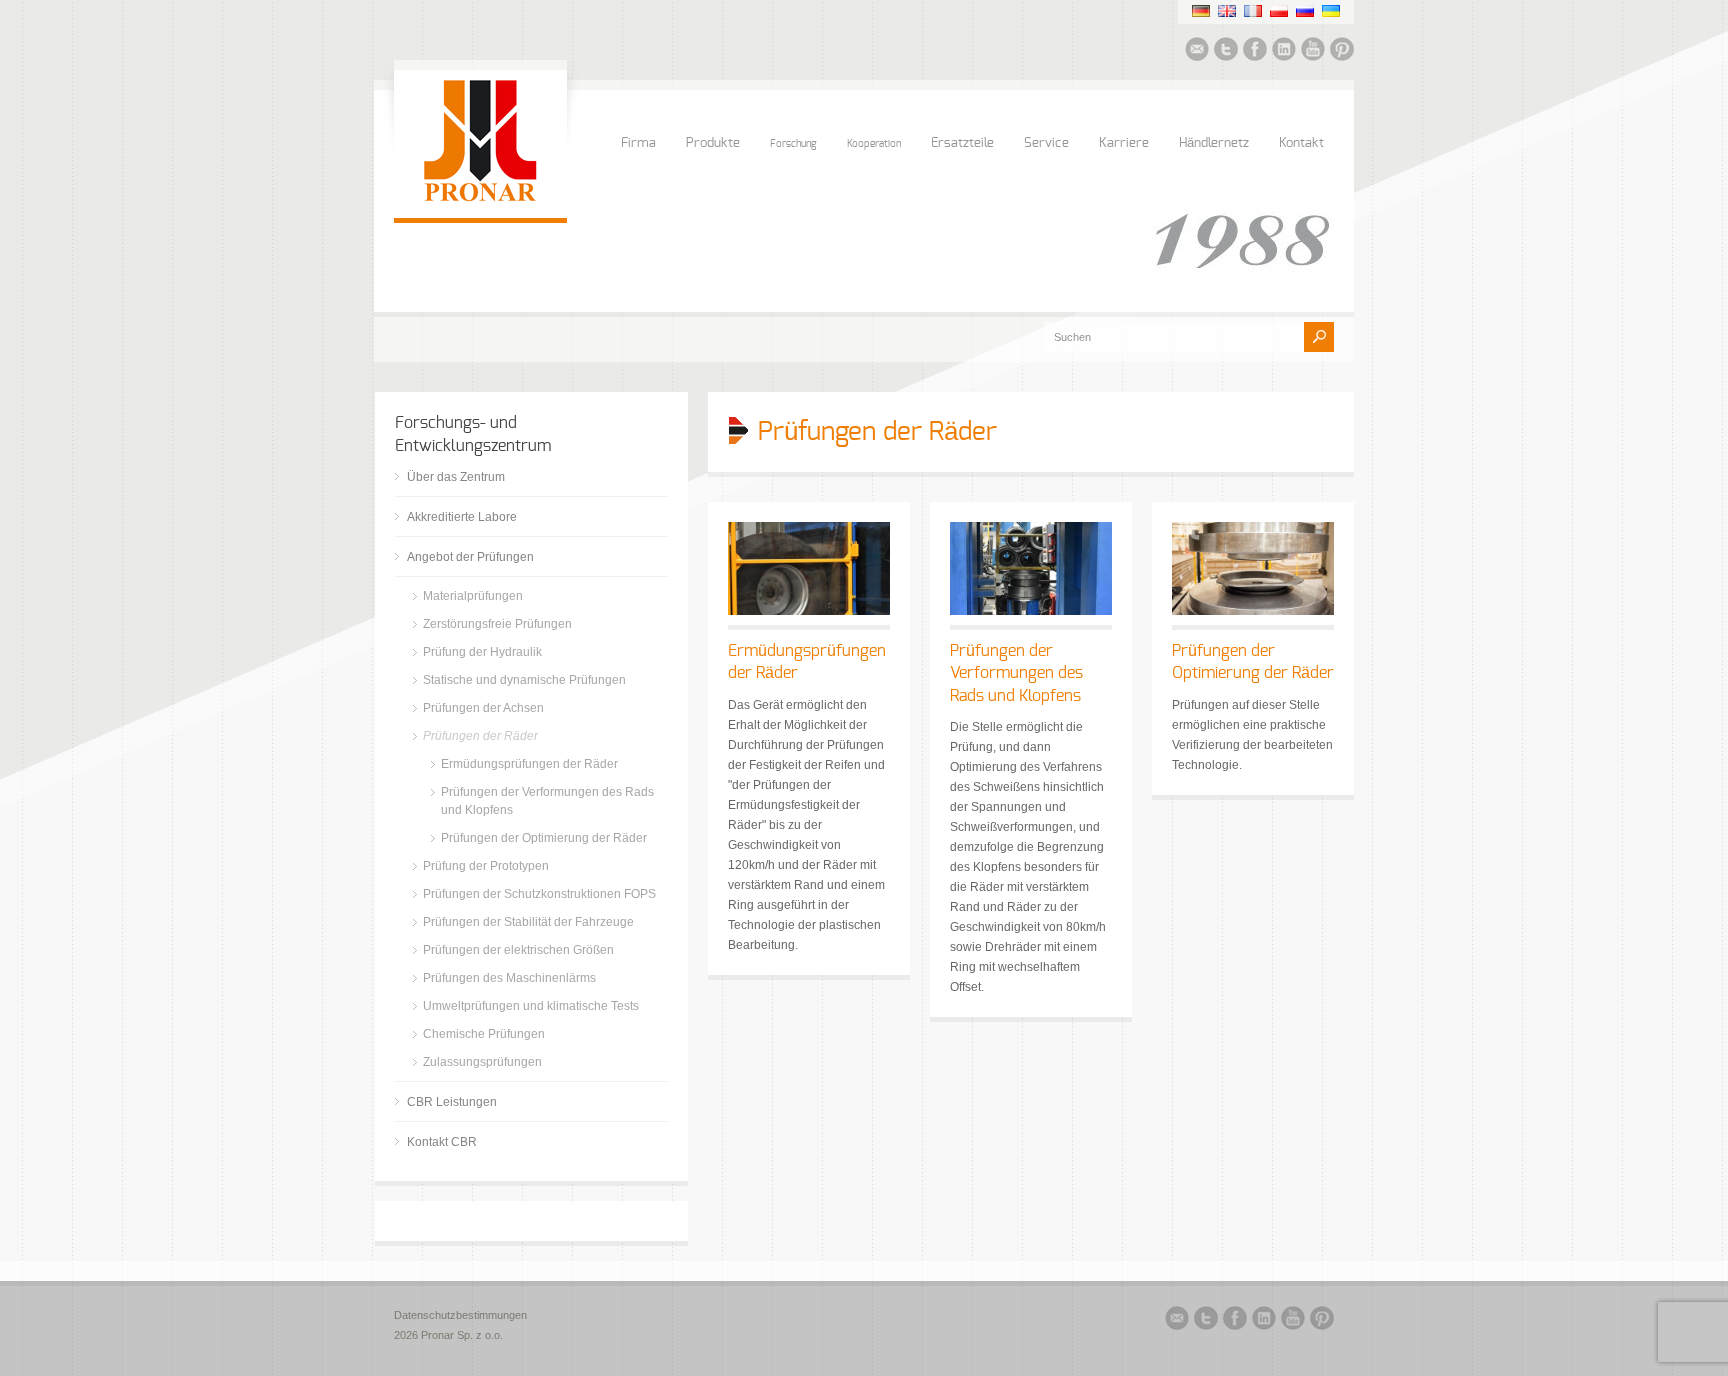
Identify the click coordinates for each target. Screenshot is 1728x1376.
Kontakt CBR (442, 1142)
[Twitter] (1226, 52)
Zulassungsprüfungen (482, 1062)
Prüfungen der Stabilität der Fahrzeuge (528, 922)
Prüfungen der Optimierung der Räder (544, 838)
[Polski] (1279, 11)
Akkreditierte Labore (462, 517)
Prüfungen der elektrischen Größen (518, 950)
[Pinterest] (1342, 52)
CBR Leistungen (452, 1102)
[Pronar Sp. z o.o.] (480, 198)
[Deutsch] (1201, 11)
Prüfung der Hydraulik (482, 652)
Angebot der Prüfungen (470, 557)
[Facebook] (1255, 52)
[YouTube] (1313, 52)
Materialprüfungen (473, 596)
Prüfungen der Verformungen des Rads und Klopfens (1016, 673)
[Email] (1197, 52)
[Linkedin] (1284, 52)
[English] (1227, 11)
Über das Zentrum (456, 477)
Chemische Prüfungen (484, 1034)
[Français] (1253, 11)
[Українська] (1331, 11)
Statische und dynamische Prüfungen (524, 680)
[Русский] (1305, 11)
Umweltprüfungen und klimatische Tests (531, 1006)
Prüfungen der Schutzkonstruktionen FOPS (539, 894)
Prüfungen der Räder (480, 736)
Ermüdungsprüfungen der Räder (529, 764)
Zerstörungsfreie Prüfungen (497, 624)
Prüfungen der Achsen (483, 708)
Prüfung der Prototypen (486, 866)
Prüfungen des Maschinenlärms (509, 978)
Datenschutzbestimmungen (460, 1315)
